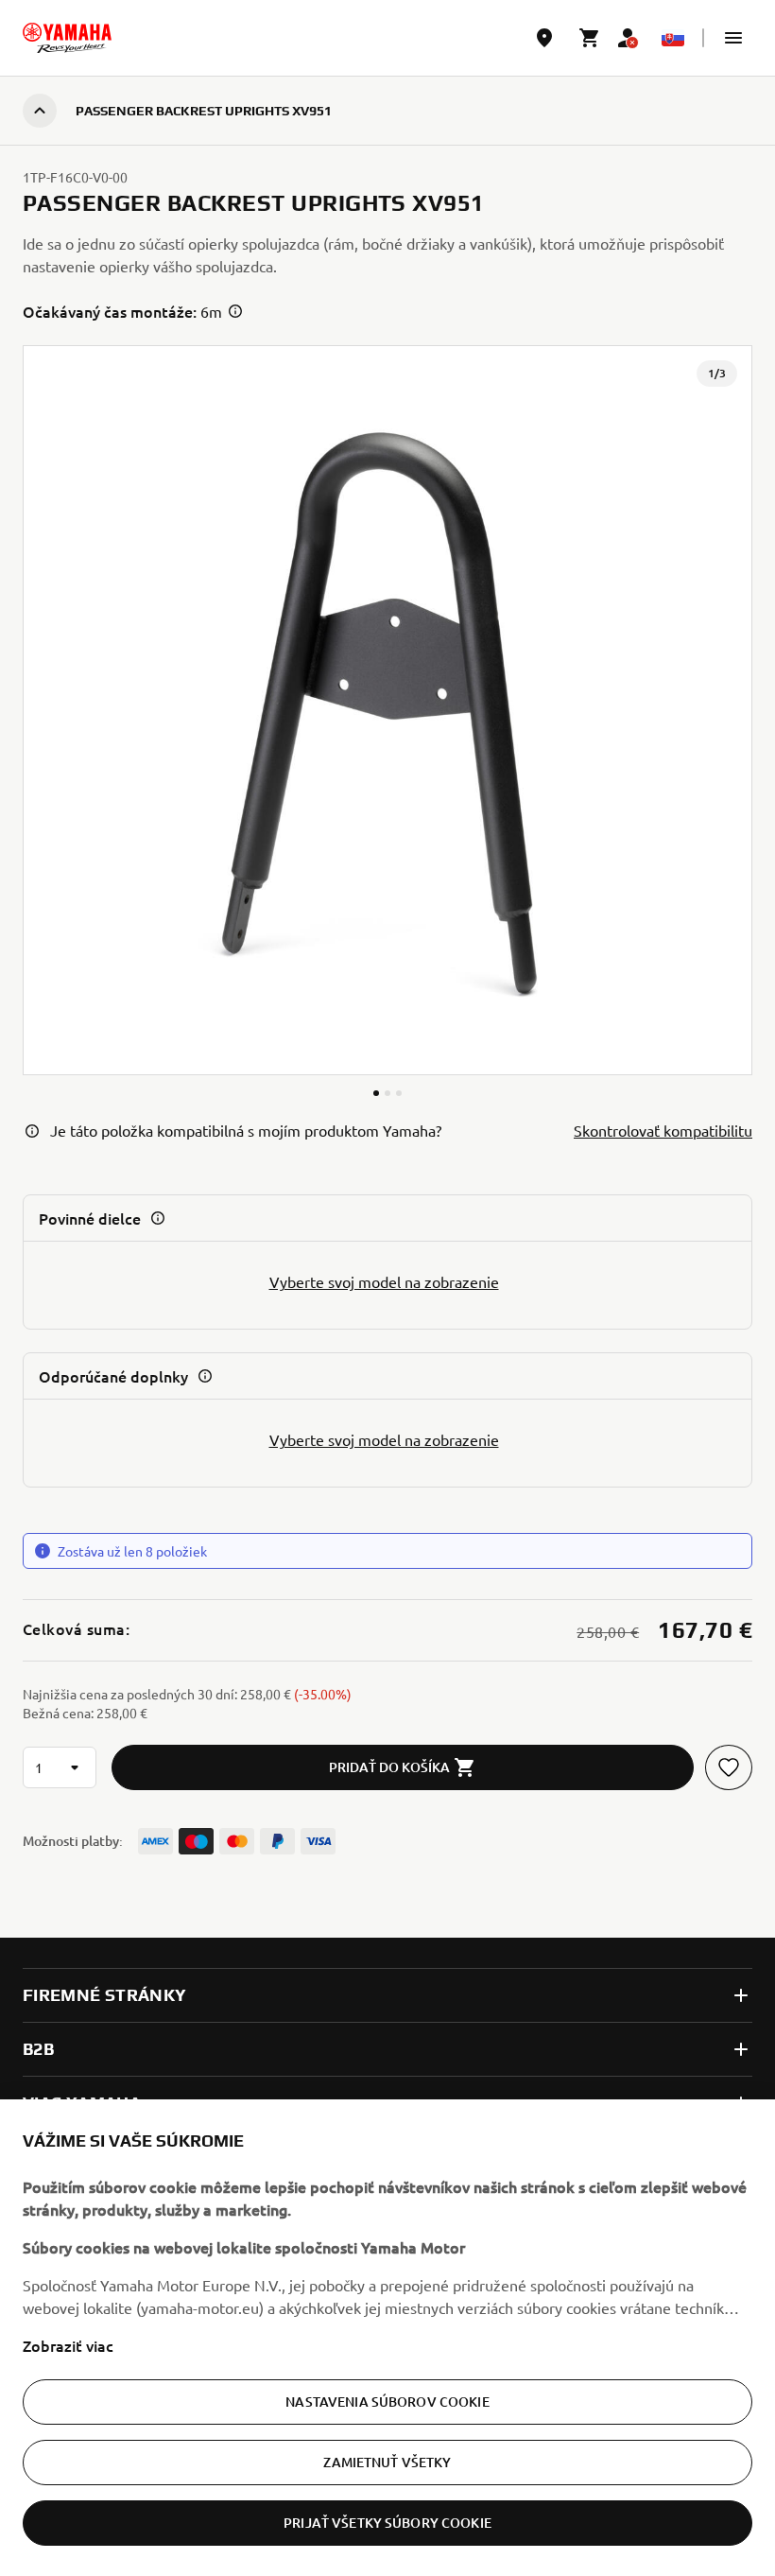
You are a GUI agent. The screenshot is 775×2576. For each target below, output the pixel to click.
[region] (387, 2338)
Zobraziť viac (68, 2345)
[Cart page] (590, 38)
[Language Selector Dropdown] (673, 38)
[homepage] (67, 38)
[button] (733, 38)
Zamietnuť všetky (387, 2462)
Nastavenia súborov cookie (387, 2402)
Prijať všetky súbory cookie (387, 2523)
